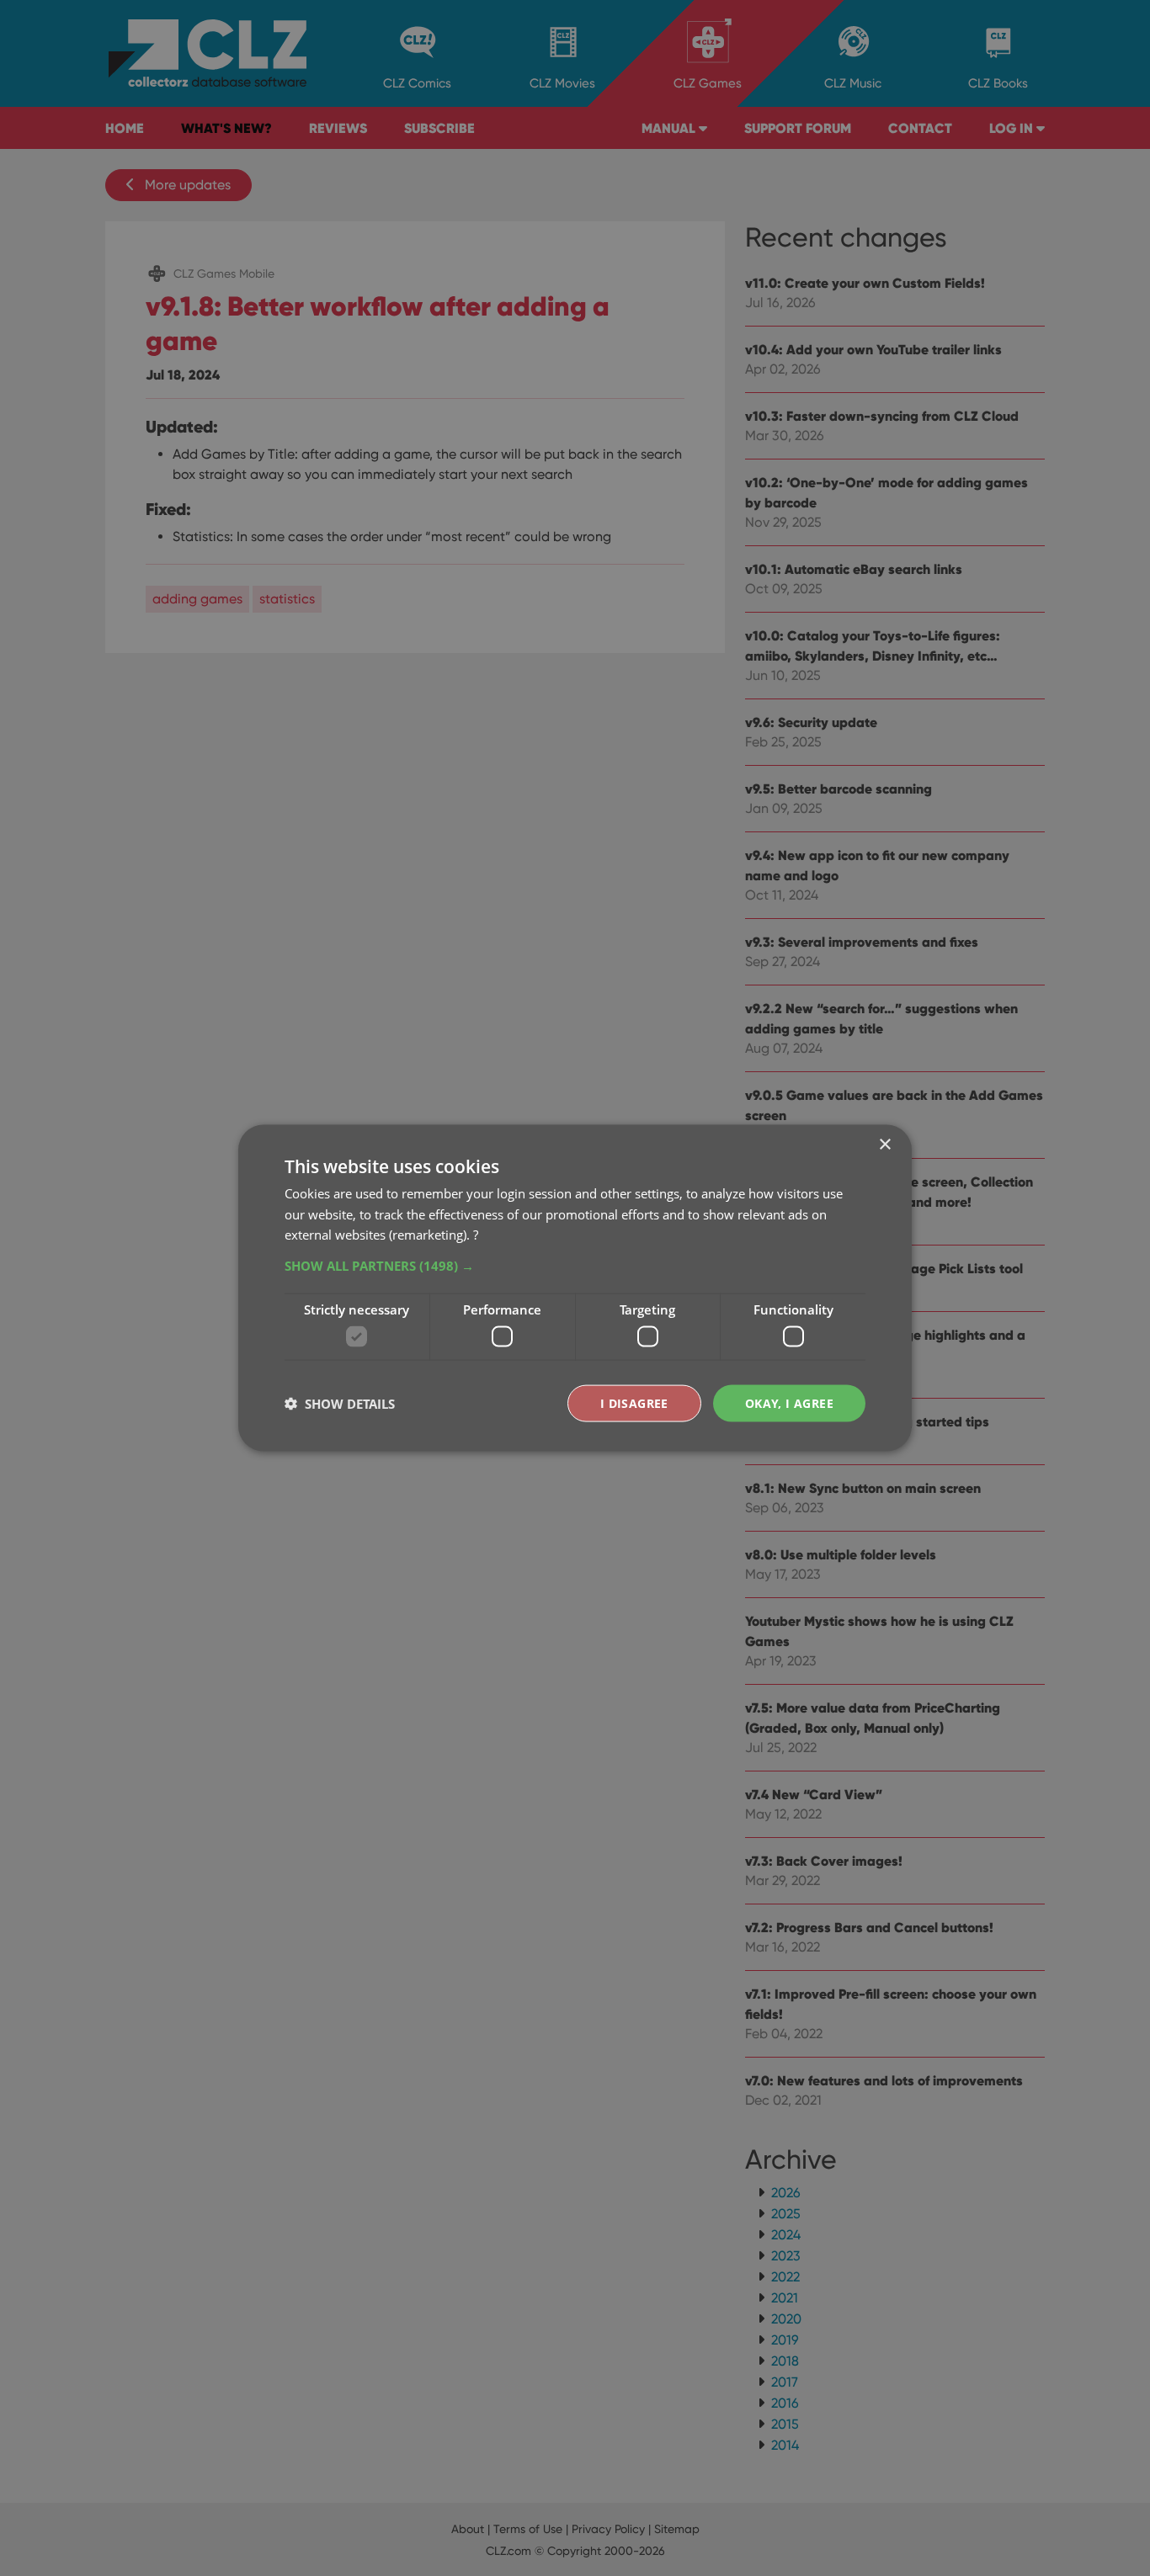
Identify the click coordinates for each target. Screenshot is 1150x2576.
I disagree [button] (634, 1402)
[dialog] (575, 1288)
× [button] (884, 1144)
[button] (575, 1266)
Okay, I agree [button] (789, 1402)
